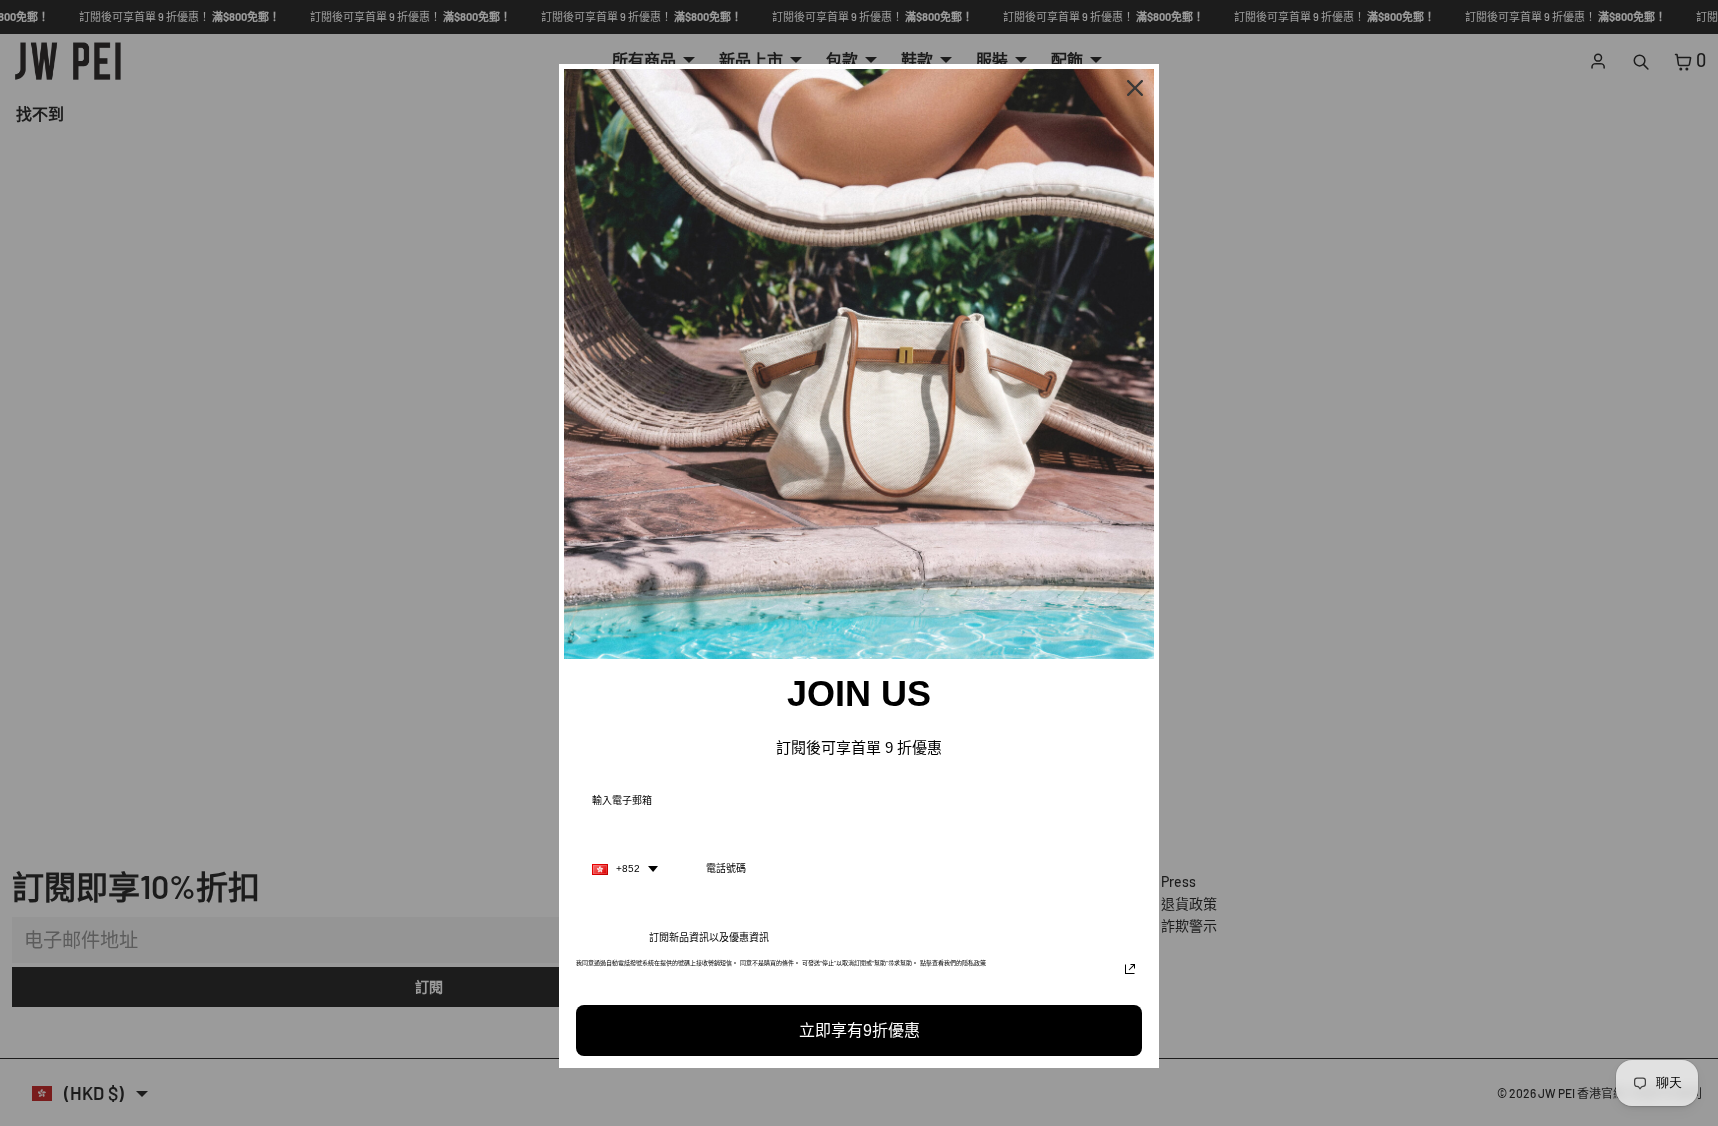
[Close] (1135, 88)
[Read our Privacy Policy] (1130, 969)
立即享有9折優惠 (859, 1030)
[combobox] (625, 869)
